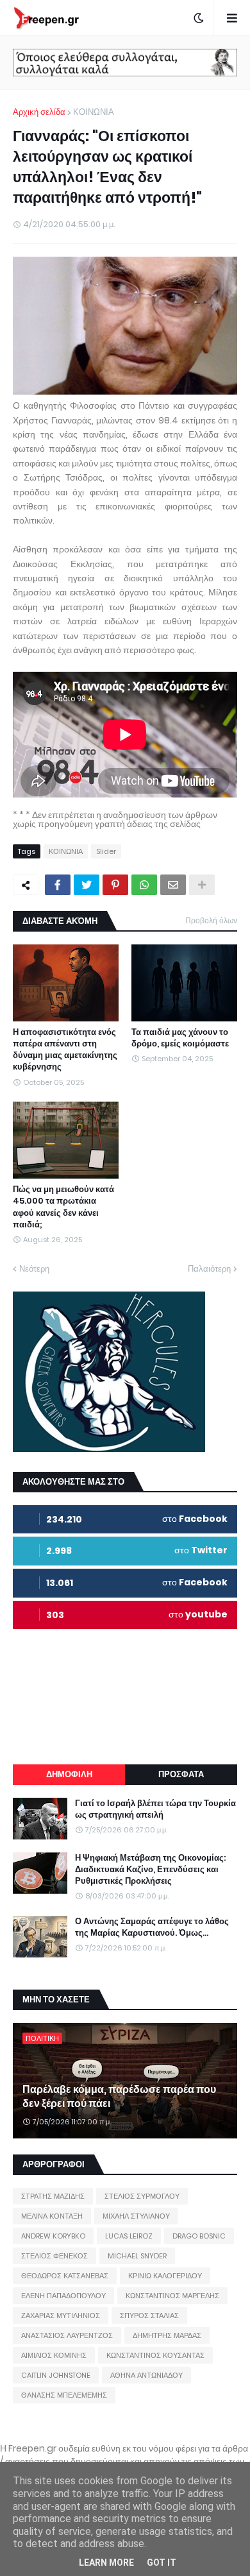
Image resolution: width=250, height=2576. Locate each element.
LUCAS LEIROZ (129, 2236)
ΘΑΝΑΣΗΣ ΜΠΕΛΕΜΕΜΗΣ (64, 2395)
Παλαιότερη (209, 1269)
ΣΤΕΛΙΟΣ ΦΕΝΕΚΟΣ (54, 2256)
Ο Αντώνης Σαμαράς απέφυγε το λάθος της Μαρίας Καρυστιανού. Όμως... (152, 1927)
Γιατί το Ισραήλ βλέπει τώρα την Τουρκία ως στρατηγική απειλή (155, 1809)
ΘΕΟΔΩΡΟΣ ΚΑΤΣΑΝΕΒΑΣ (65, 2276)
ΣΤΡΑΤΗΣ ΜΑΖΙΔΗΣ (53, 2196)
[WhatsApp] (144, 885)
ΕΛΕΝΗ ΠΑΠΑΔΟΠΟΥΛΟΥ (63, 2296)
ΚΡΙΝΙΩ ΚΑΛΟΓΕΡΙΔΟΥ (165, 2276)
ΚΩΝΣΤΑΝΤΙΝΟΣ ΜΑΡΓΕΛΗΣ (172, 2296)
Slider (106, 851)
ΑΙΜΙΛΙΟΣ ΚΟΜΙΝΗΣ (54, 2355)
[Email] (173, 885)
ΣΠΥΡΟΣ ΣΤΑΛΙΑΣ (149, 2316)
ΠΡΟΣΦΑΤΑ (181, 1774)
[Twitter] (87, 885)
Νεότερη (34, 1269)
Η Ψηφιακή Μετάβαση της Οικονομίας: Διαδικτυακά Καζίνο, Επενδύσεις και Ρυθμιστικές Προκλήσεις (150, 1870)
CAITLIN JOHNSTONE (56, 2375)
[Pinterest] (115, 885)
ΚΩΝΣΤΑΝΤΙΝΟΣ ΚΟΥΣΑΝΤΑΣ (155, 2355)
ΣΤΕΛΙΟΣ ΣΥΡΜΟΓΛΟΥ (142, 2196)
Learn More (106, 2563)
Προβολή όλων (211, 920)
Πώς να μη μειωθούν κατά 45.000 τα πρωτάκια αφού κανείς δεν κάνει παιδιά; (63, 1207)
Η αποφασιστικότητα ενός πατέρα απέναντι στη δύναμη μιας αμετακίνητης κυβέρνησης (65, 1050)
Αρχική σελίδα (39, 112)
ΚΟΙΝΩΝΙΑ (94, 112)
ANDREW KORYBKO (53, 2236)
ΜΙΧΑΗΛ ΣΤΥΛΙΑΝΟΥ (136, 2216)
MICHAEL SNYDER (137, 2256)
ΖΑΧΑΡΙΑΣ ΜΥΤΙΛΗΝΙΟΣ (61, 2316)
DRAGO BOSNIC (199, 2236)
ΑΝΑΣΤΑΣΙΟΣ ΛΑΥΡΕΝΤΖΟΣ (67, 2335)
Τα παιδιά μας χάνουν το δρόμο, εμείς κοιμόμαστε (180, 1038)
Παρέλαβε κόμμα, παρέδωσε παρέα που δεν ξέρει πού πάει (119, 2097)
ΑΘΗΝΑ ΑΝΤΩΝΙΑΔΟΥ (146, 2375)
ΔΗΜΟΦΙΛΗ (69, 1774)
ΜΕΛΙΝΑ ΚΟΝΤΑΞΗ (52, 2216)
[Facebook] (58, 885)
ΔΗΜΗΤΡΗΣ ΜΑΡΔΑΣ (167, 2335)
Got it (162, 2563)
